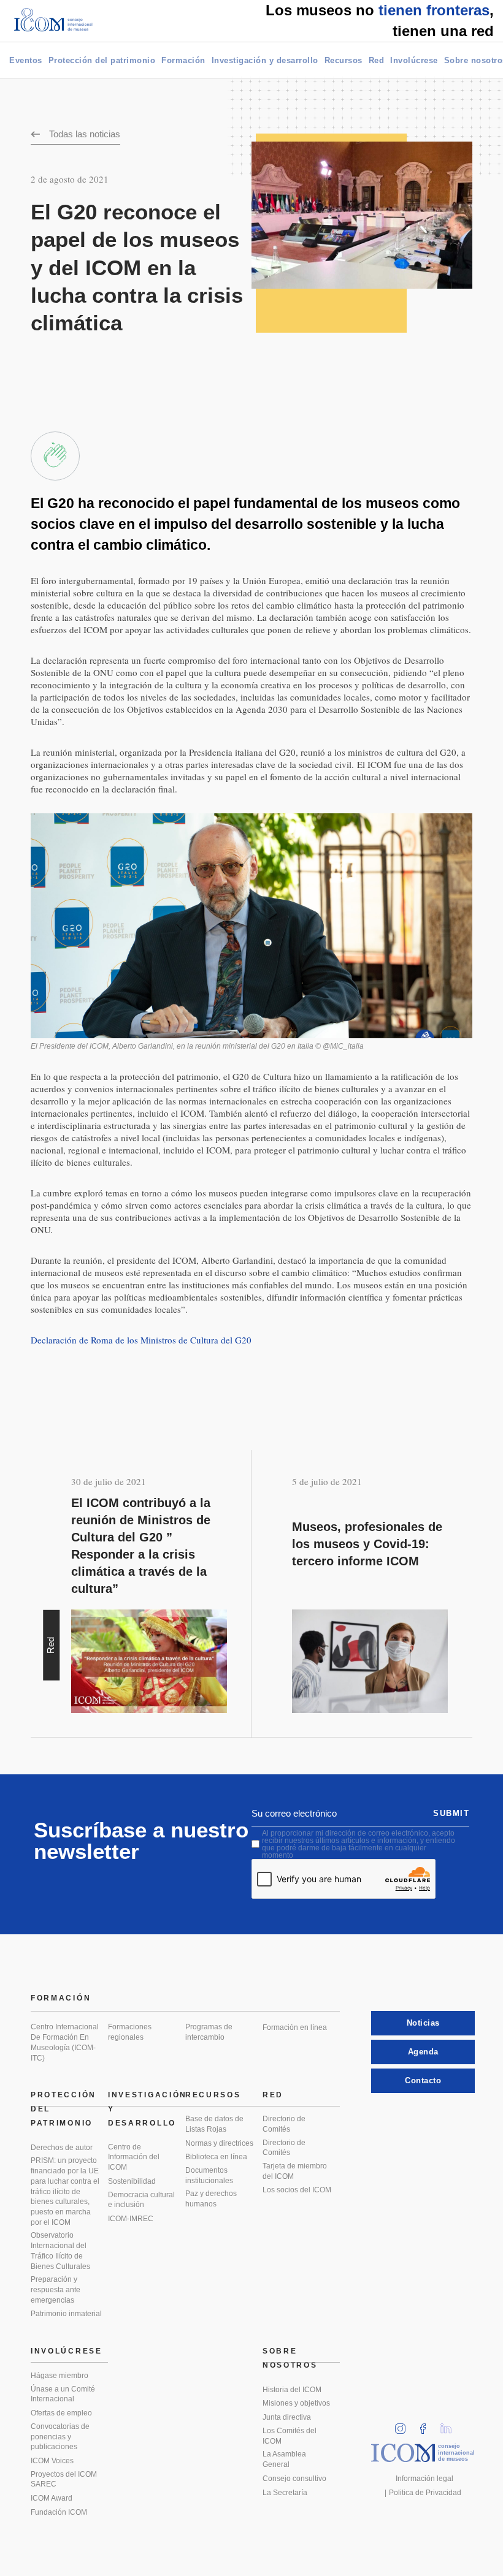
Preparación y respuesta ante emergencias (56, 2289)
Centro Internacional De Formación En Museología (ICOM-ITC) (65, 2042)
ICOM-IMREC (131, 2219)
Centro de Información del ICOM (134, 2157)
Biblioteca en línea (216, 2157)
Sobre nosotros (290, 2358)
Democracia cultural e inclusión (141, 2200)
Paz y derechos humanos (211, 2199)
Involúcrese (414, 60)
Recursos (344, 60)
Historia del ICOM (292, 2390)
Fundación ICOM (59, 2512)
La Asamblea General (284, 2459)
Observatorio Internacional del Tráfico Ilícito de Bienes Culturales (60, 2251)
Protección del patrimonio (102, 60)
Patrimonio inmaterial (66, 2314)
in (404, 2425)
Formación (183, 60)
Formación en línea (295, 2027)
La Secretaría (285, 2493)
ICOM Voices (52, 2461)
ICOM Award (52, 2498)
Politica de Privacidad (425, 2493)
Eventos (26, 60)
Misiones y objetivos (296, 2403)
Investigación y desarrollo (265, 60)
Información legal (424, 2479)
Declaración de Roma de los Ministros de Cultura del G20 (141, 1340)
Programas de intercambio (209, 2032)
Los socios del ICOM (297, 2190)
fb (427, 2425)
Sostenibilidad (132, 2181)
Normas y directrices (219, 2143)
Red (377, 60)
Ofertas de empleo (61, 2413)
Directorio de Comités (284, 2124)
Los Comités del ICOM (290, 2436)
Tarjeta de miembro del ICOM (295, 2171)
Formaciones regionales (130, 2032)
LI (450, 2425)
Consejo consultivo (294, 2479)
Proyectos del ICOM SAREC (64, 2479)
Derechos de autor (62, 2148)
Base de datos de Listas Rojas (214, 2124)
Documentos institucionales (209, 2175)
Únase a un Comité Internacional (63, 2394)
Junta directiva (287, 2417)
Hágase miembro (60, 2376)
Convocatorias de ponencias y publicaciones (60, 2437)
